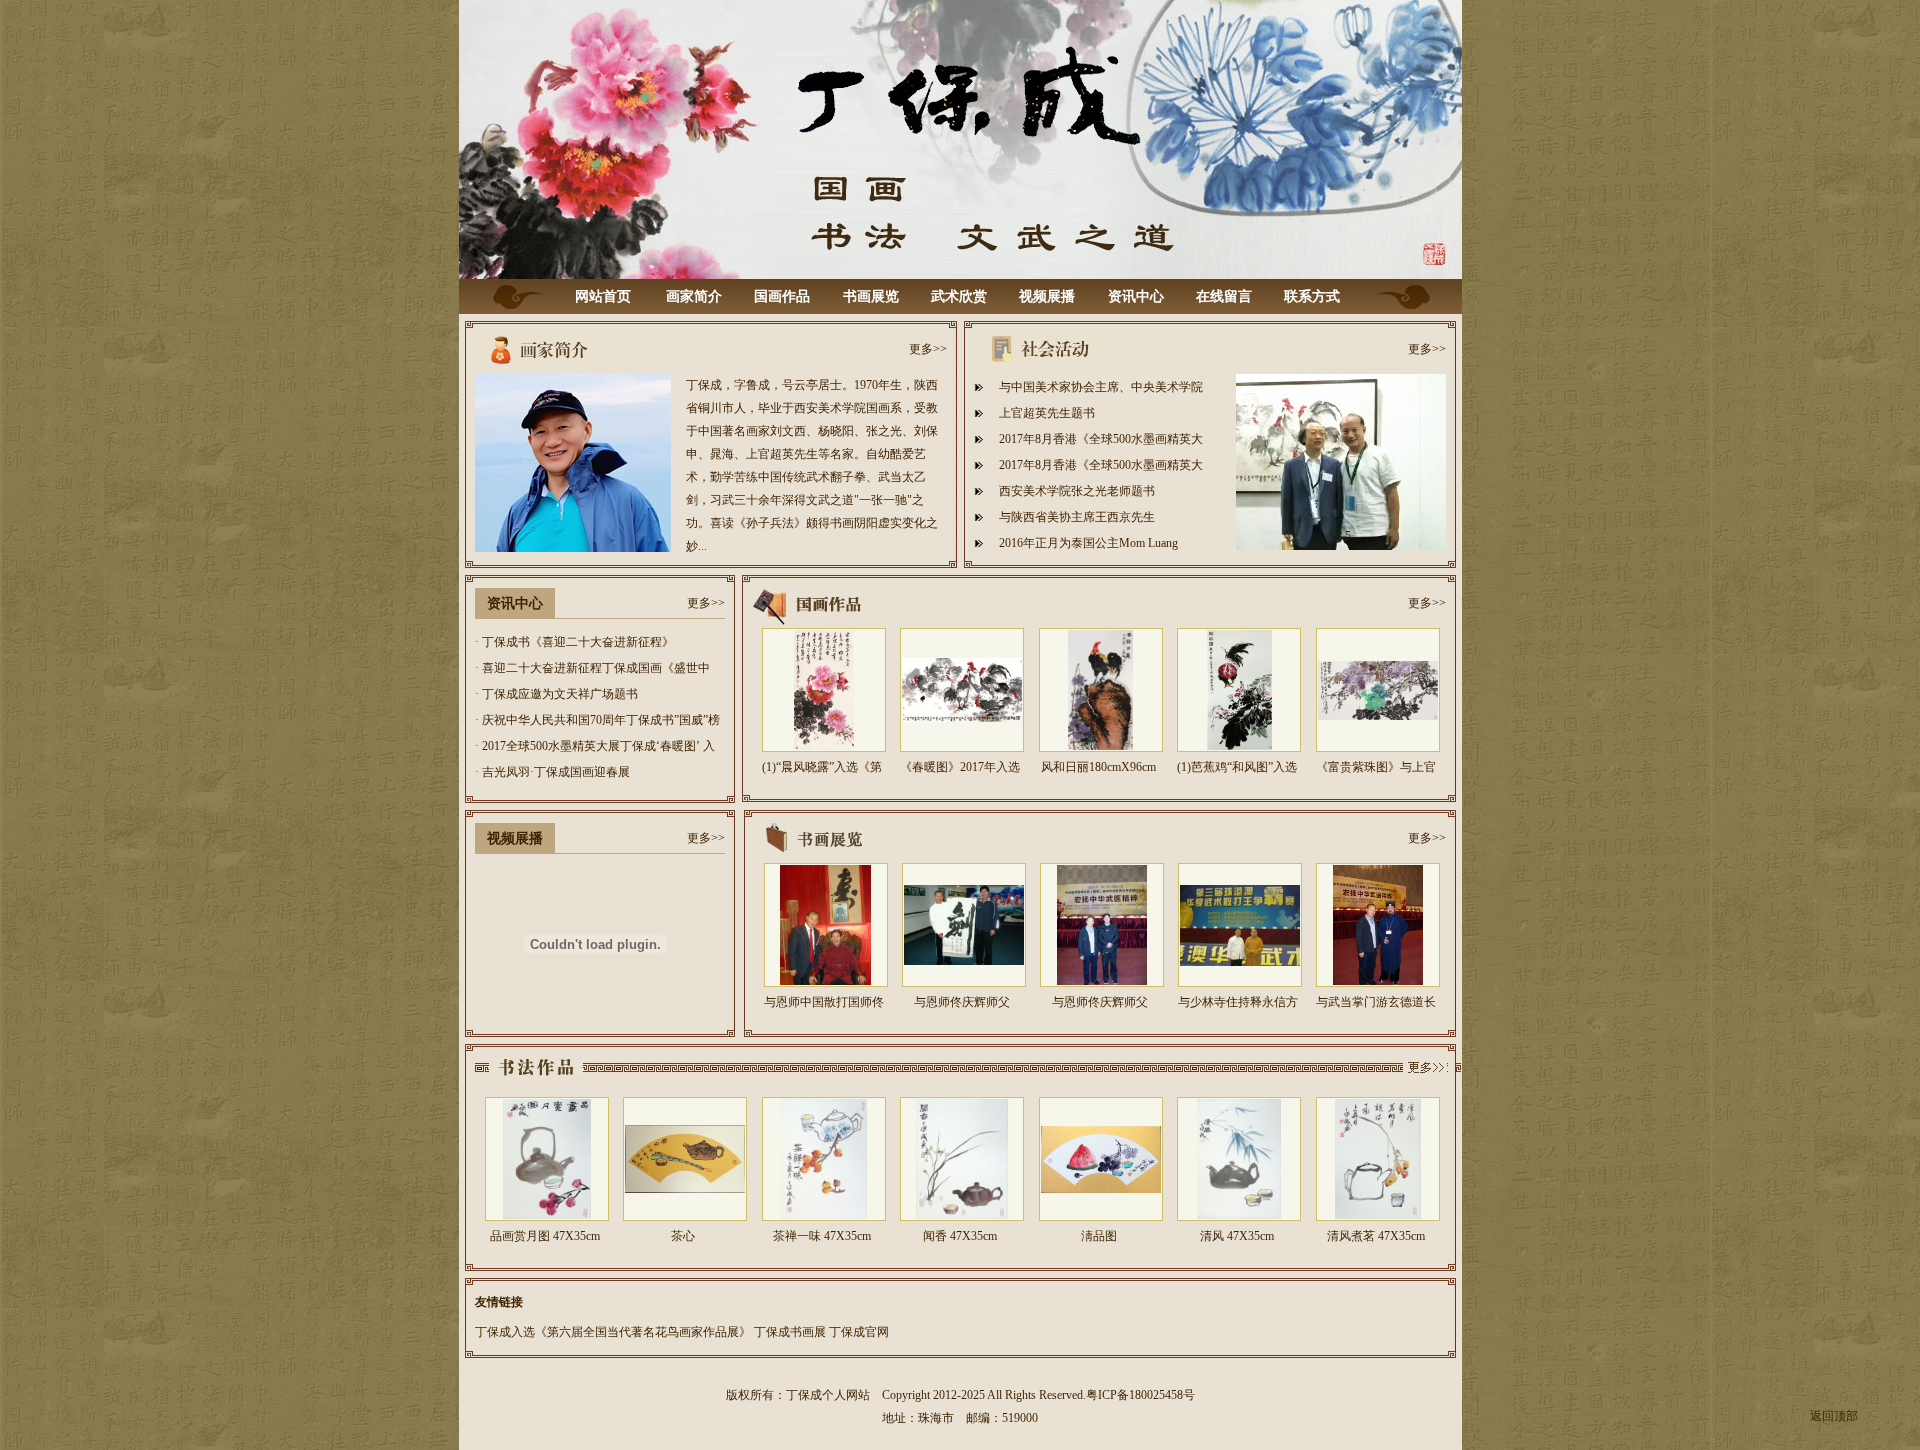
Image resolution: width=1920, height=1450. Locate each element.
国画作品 (782, 296)
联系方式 (1312, 296)
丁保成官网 (859, 1332)
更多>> (928, 349)
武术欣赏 (959, 296)
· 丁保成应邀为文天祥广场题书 (556, 694)
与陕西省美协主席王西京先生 (1077, 517)
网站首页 (603, 296)
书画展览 (871, 296)
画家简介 (694, 296)
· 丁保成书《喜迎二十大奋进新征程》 (574, 642)
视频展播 (1047, 296)
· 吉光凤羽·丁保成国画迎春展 (552, 772)
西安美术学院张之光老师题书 (1077, 491)
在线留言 (1224, 296)
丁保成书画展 (790, 1332)
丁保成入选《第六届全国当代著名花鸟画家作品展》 (613, 1332)
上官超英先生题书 (1047, 413)
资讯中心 (1136, 296)
